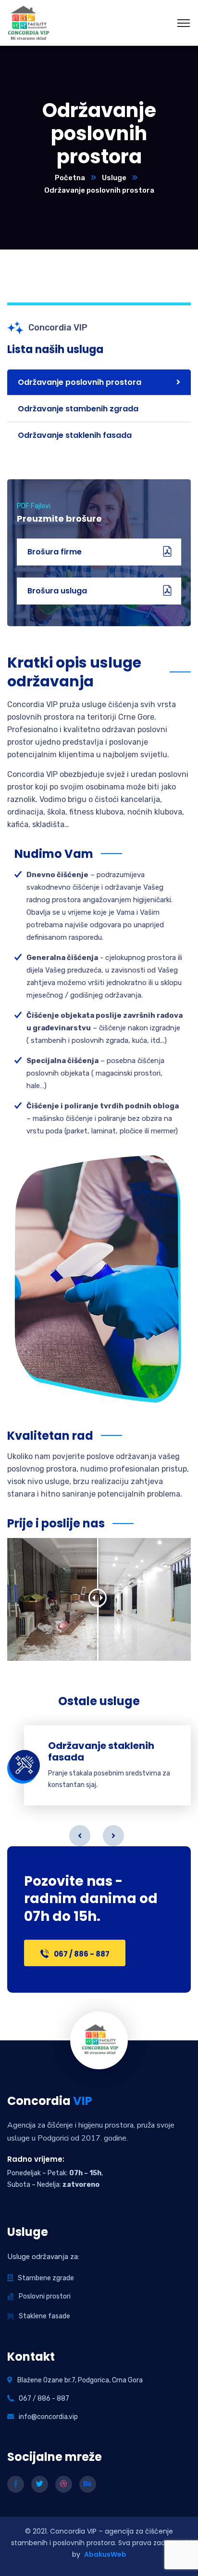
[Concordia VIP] (29, 22)
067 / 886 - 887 (44, 2399)
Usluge (114, 178)
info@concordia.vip (48, 2417)
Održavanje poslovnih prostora (80, 382)
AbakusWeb (105, 2554)
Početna (70, 178)
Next (113, 1836)
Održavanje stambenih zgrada (78, 409)
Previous (80, 1836)
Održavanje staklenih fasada (75, 435)
